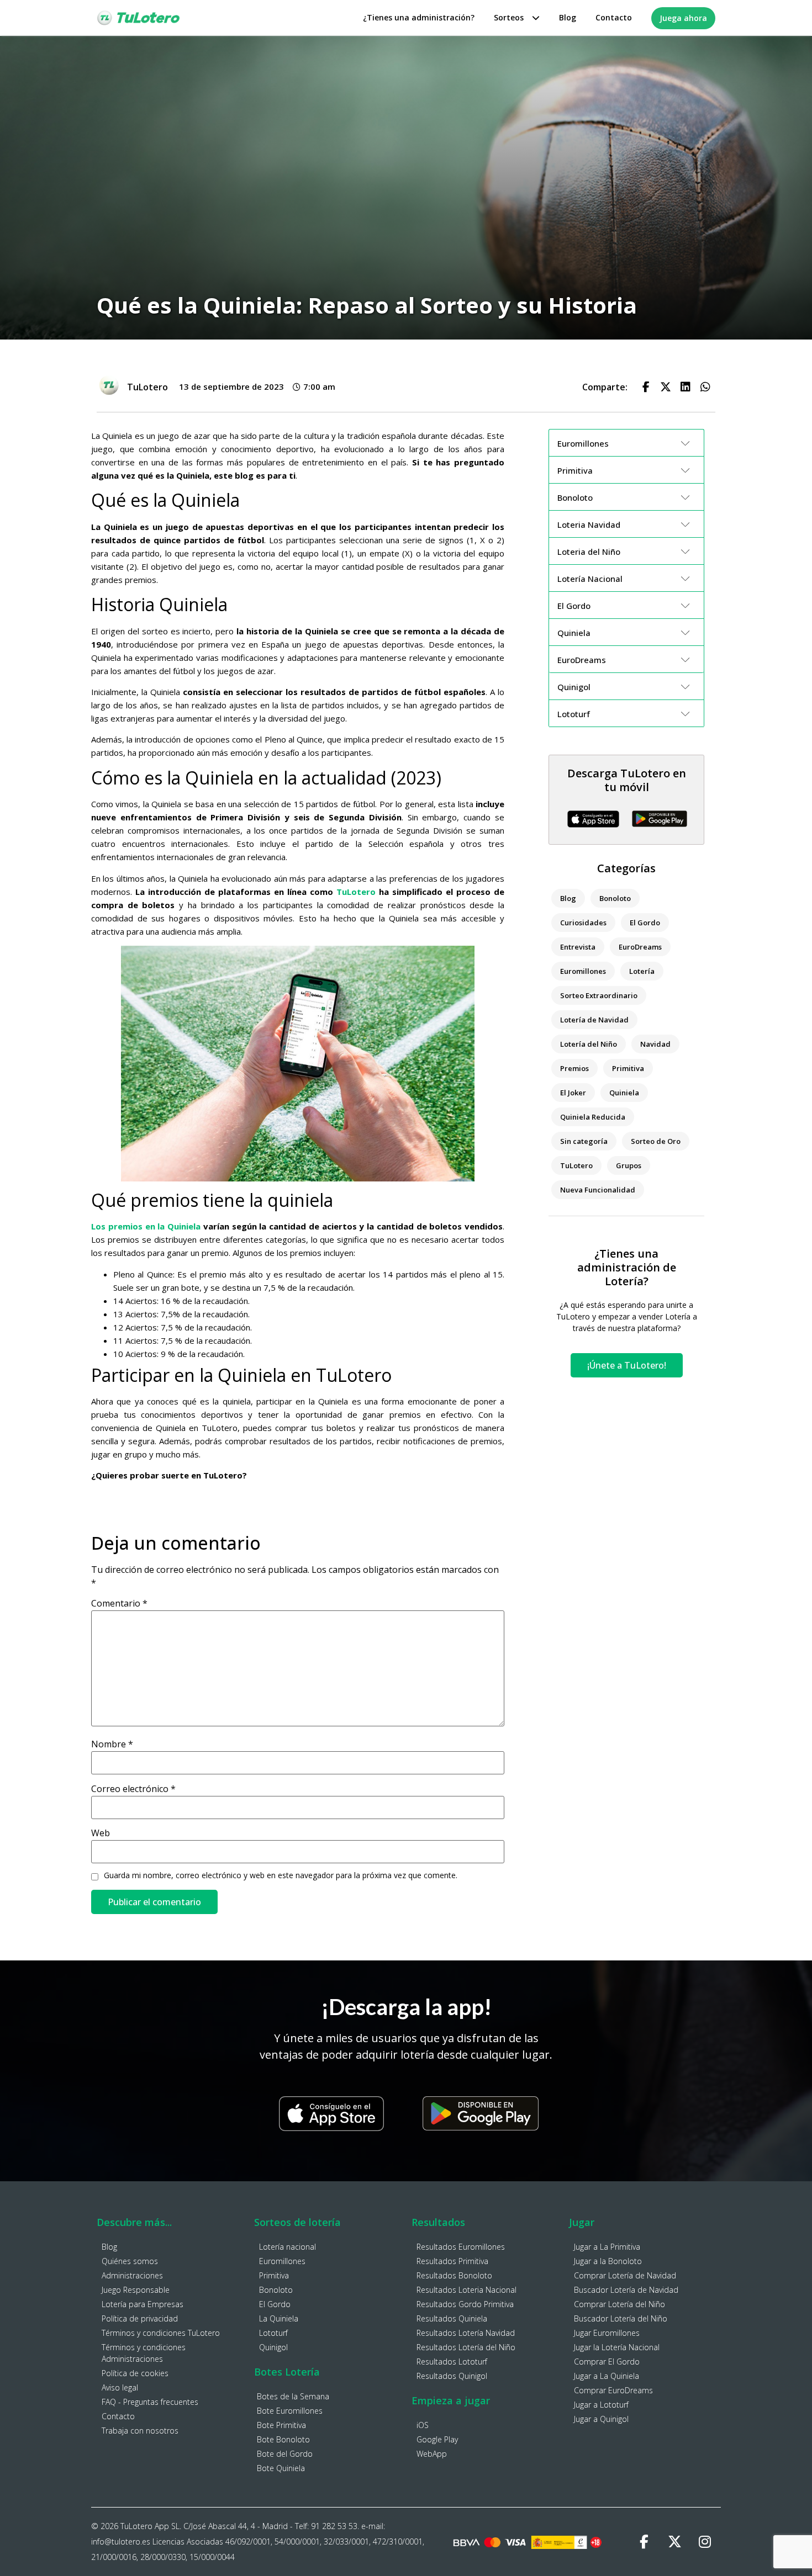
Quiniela (624, 1093)
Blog (568, 17)
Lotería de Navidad (594, 1020)
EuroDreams (640, 947)
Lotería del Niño (589, 1044)
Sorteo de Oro (656, 1141)
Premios (574, 1068)
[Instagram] (705, 2542)
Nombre (112, 1744)
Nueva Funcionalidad (598, 1190)
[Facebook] (644, 2542)
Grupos (629, 1165)
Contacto (614, 17)
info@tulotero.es (121, 2541)
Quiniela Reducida (593, 1117)
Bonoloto (615, 898)
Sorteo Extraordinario (599, 995)
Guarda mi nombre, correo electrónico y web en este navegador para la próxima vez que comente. (281, 1875)
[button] (646, 387)
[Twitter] (674, 2542)
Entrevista (578, 947)
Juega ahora (683, 18)
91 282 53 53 (334, 2526)
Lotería (642, 971)
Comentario (119, 1603)
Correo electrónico (133, 1789)
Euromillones (583, 971)
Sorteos (509, 17)
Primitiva (628, 1068)
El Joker (573, 1093)
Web (101, 1833)
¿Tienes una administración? (419, 17)
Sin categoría (584, 1141)
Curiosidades (583, 923)
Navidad (655, 1044)
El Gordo (645, 923)
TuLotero (356, 892)
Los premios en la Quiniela (146, 1226)
